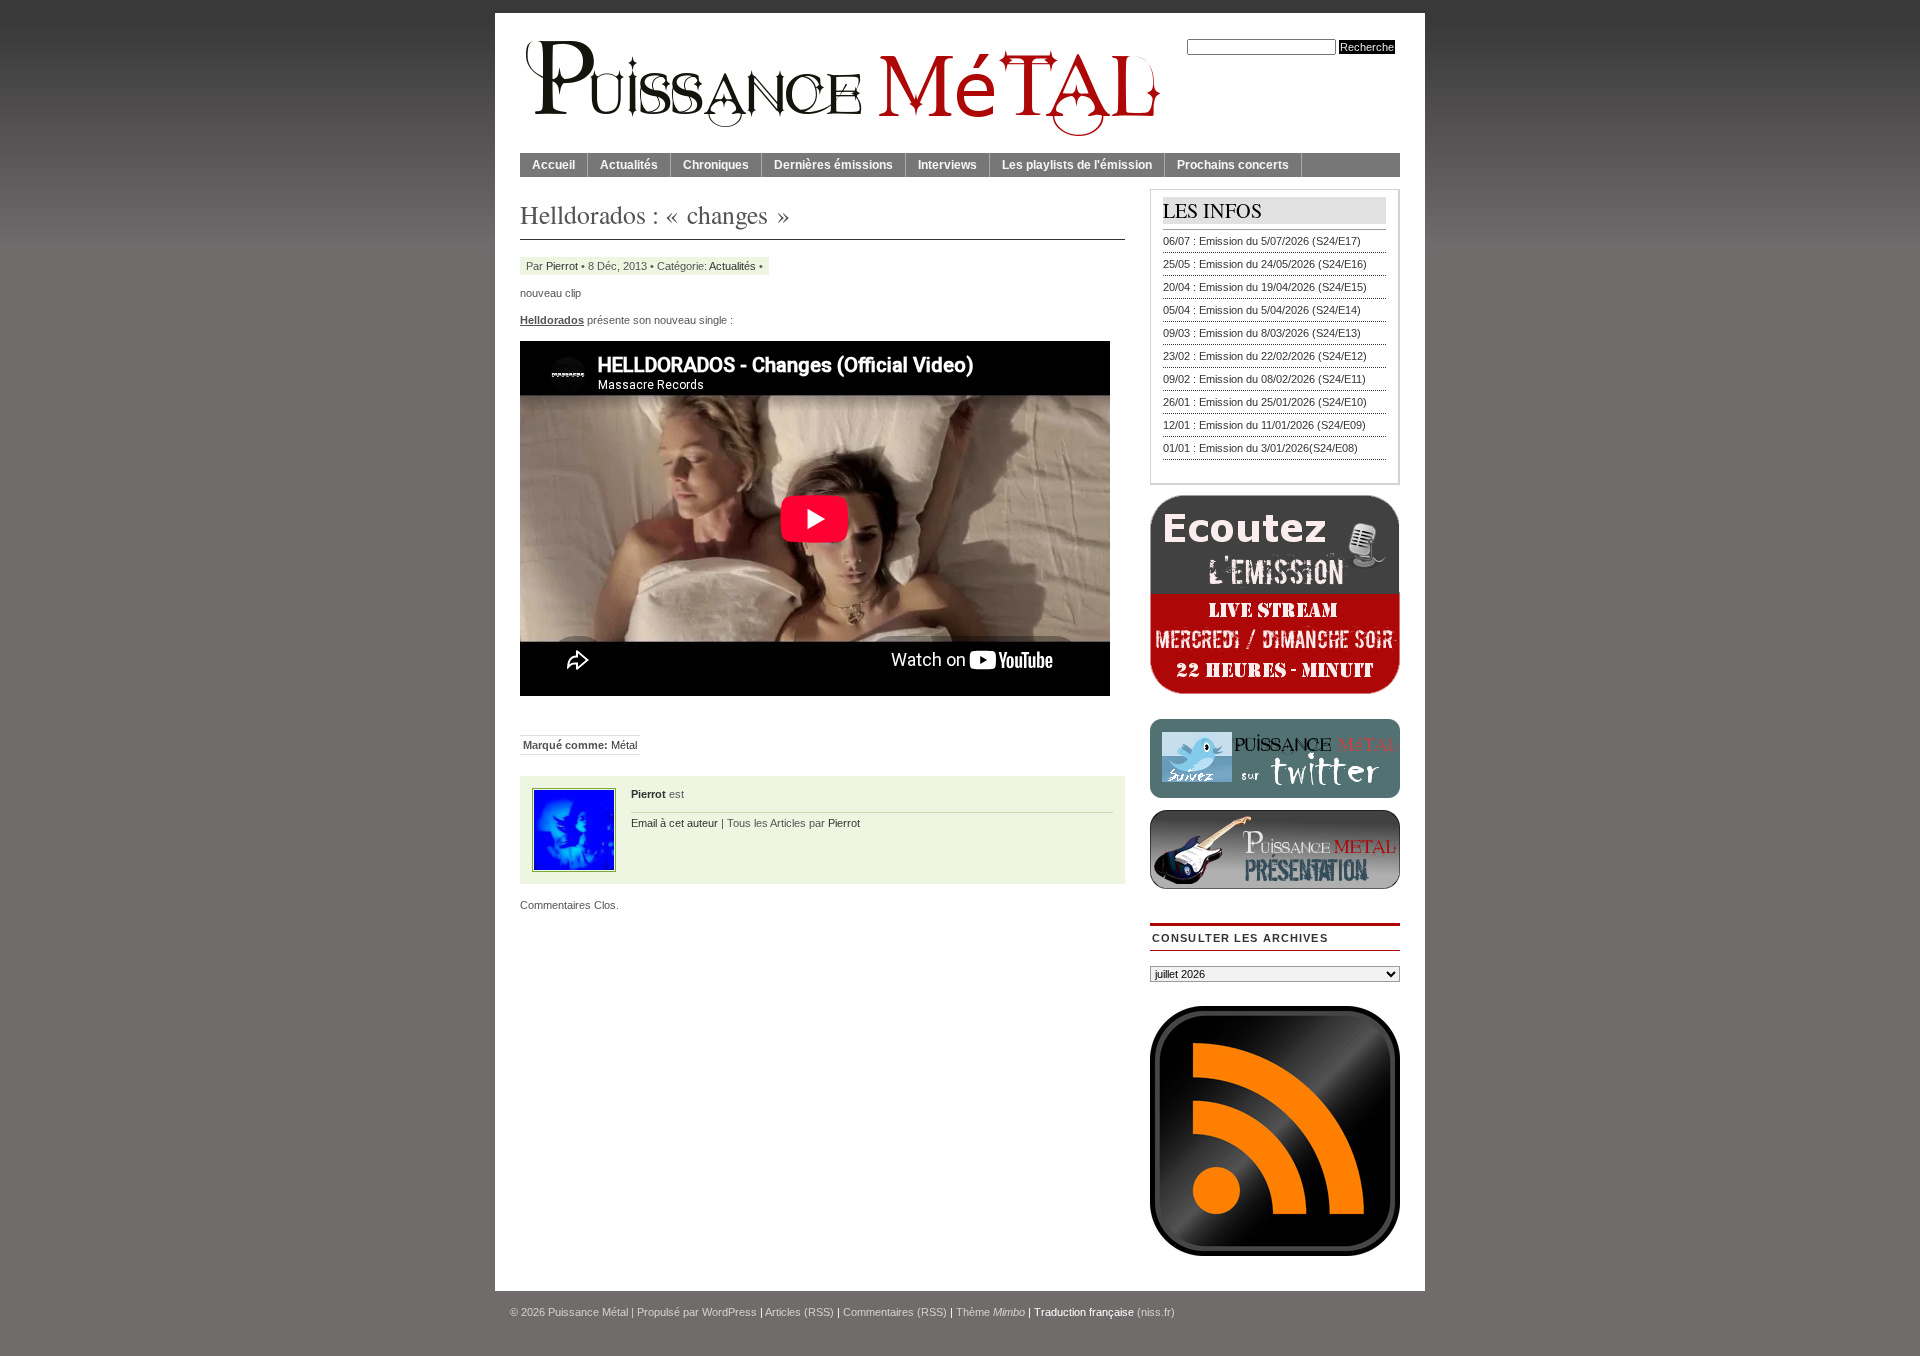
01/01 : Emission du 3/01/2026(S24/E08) (1260, 448)
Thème (990, 1312)
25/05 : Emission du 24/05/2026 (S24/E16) (1265, 264)
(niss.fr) (1156, 1312)
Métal (624, 745)
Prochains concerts (1233, 165)
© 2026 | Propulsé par (606, 1312)
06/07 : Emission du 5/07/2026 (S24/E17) (1262, 241)
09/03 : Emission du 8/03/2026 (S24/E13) (1262, 333)
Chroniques (716, 165)
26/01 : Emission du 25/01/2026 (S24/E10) (1265, 402)
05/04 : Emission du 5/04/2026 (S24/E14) (1262, 310)
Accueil (553, 165)
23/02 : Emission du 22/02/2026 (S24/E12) (1265, 356)
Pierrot (562, 266)
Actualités (629, 165)
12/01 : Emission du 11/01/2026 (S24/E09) (1264, 425)
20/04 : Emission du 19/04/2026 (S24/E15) (1265, 287)
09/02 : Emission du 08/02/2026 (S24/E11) (1264, 379)
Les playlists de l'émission (1077, 165)
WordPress (729, 1312)
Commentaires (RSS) (895, 1312)
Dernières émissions (833, 165)
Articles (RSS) (799, 1312)
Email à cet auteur (674, 823)
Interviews (947, 165)
